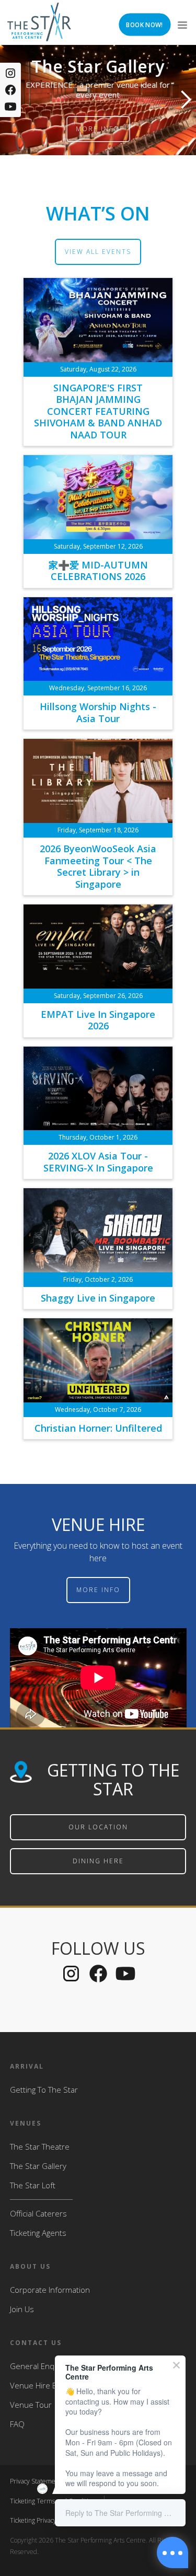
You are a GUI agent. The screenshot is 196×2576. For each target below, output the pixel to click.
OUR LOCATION (98, 1827)
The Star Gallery (38, 2166)
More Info (105, 129)
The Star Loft (33, 2185)
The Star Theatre (40, 2146)
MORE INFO (98, 1590)
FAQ (17, 2424)
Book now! (144, 25)
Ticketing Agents (38, 2233)
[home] (39, 22)
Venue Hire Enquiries (48, 2385)
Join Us (22, 2309)
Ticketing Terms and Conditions (54, 2501)
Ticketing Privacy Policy (42, 2520)
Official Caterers (38, 2213)
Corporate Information (50, 2290)
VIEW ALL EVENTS (98, 252)
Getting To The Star (44, 2090)
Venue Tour (31, 2405)
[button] (181, 22)
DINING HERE (98, 1861)
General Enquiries (42, 2366)
